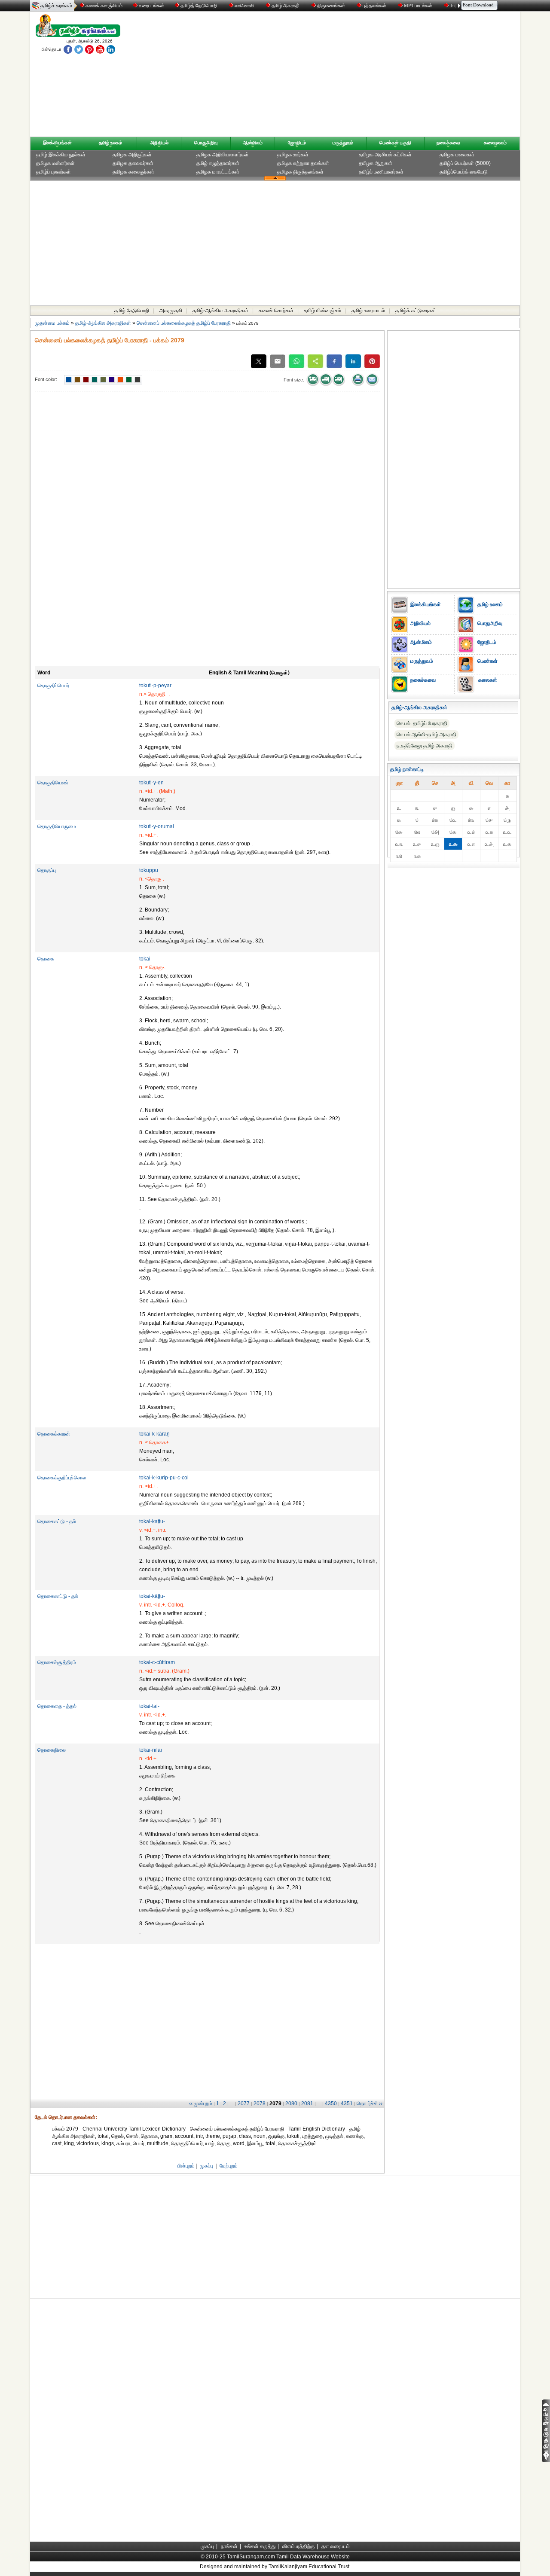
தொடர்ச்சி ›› (370, 2103)
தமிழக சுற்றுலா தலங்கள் (303, 163)
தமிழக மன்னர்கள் (55, 163)
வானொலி (244, 6)
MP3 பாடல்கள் (418, 6)
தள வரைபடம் (336, 2546)
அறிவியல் (159, 143)
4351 (347, 2103)
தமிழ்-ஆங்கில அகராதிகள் (220, 311)
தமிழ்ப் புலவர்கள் (53, 172)
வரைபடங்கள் (151, 6)
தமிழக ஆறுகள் (376, 163)
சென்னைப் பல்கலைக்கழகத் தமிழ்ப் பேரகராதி (184, 323)
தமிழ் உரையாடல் (368, 311)
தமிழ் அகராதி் (286, 6)
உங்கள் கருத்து (260, 2546)
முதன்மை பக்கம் (52, 323)
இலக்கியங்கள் (57, 143)
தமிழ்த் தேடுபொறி (199, 6)
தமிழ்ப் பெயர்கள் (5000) (465, 163)
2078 (260, 2103)
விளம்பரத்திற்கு (298, 2546)
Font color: (46, 379)
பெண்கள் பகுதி (395, 143)
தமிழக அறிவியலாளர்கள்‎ (223, 155)
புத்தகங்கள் (374, 6)
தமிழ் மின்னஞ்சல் (322, 311)
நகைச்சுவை (448, 143)
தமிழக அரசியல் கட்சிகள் (385, 155)
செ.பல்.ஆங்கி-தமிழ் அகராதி (426, 735)
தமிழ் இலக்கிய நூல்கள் (61, 155)
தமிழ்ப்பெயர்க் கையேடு (464, 172)
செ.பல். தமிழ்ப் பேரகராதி (422, 723)
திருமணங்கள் (331, 6)
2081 (307, 2103)
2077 (244, 2103)
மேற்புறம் (229, 2166)
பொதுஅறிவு (206, 143)
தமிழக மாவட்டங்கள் (218, 172)
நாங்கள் (229, 2546)
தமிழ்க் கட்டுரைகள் (416, 311)
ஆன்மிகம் (253, 143)
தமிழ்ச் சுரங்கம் (56, 6)
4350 (331, 2103)
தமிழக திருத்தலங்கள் (300, 172)
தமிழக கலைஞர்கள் (133, 172)
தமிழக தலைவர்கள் (133, 163)
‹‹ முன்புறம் (201, 2103)
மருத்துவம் (343, 143)
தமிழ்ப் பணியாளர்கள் (381, 172)
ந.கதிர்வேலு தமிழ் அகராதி (425, 746)
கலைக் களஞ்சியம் (103, 6)
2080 (291, 2103)
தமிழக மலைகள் (457, 155)
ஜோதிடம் (297, 143)
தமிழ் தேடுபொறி (132, 311)
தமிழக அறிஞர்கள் (132, 155)
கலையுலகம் (495, 143)
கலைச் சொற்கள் (276, 311)
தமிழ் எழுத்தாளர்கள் (218, 163)
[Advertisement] (357, 76)
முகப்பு (206, 2166)
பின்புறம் (186, 2166)
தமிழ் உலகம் (110, 143)
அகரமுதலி (171, 311)
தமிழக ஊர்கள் (293, 155)
